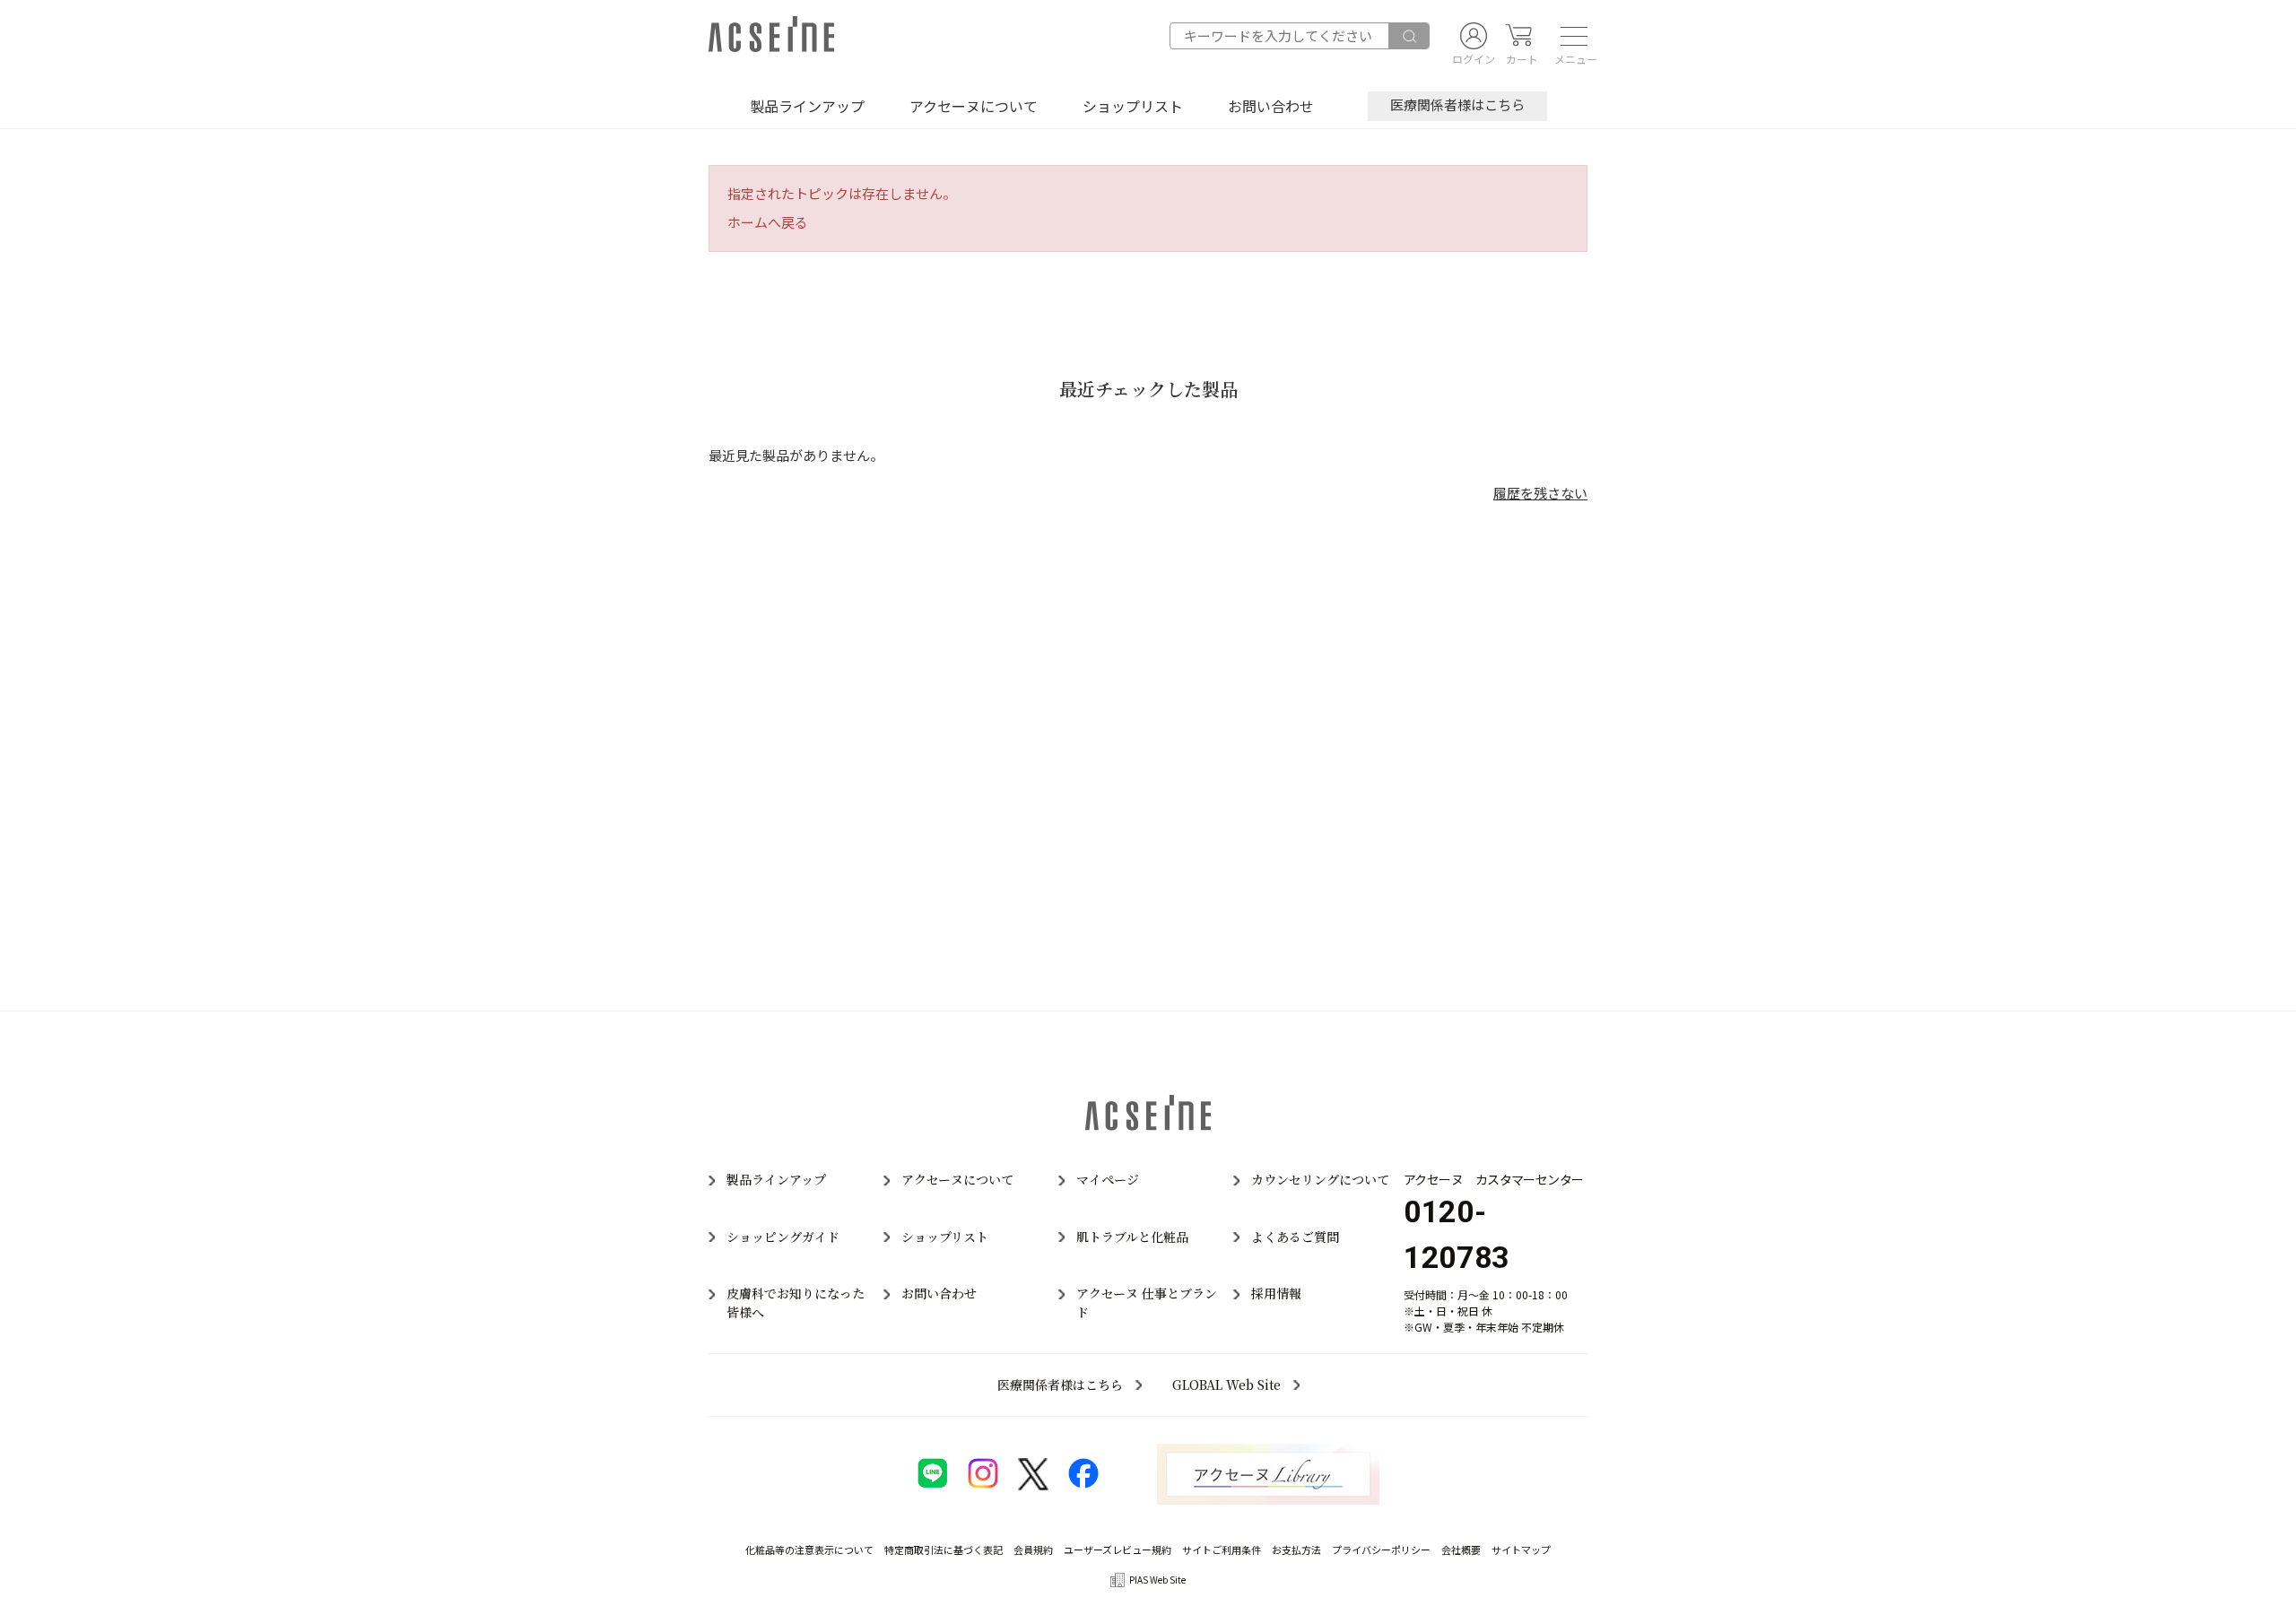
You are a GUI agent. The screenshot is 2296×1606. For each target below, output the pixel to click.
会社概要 (1461, 1550)
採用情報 (1276, 1293)
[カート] (1518, 36)
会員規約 (1033, 1550)
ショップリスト (1133, 106)
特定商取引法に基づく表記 (944, 1550)
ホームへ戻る (768, 222)
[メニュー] (1569, 36)
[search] (1409, 36)
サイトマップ (1521, 1550)
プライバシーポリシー (1381, 1550)
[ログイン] (1474, 36)
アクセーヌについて (974, 106)
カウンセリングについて (1320, 1179)
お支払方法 (1296, 1550)
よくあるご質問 (1295, 1237)
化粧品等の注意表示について (809, 1550)
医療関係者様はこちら (1457, 104)
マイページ (1108, 1179)
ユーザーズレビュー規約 (1118, 1550)
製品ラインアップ (807, 106)
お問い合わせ (1271, 106)
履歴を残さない (1540, 493)
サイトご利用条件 (1222, 1550)
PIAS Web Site (1157, 1580)
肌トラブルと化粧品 (1132, 1237)
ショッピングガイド (783, 1237)
